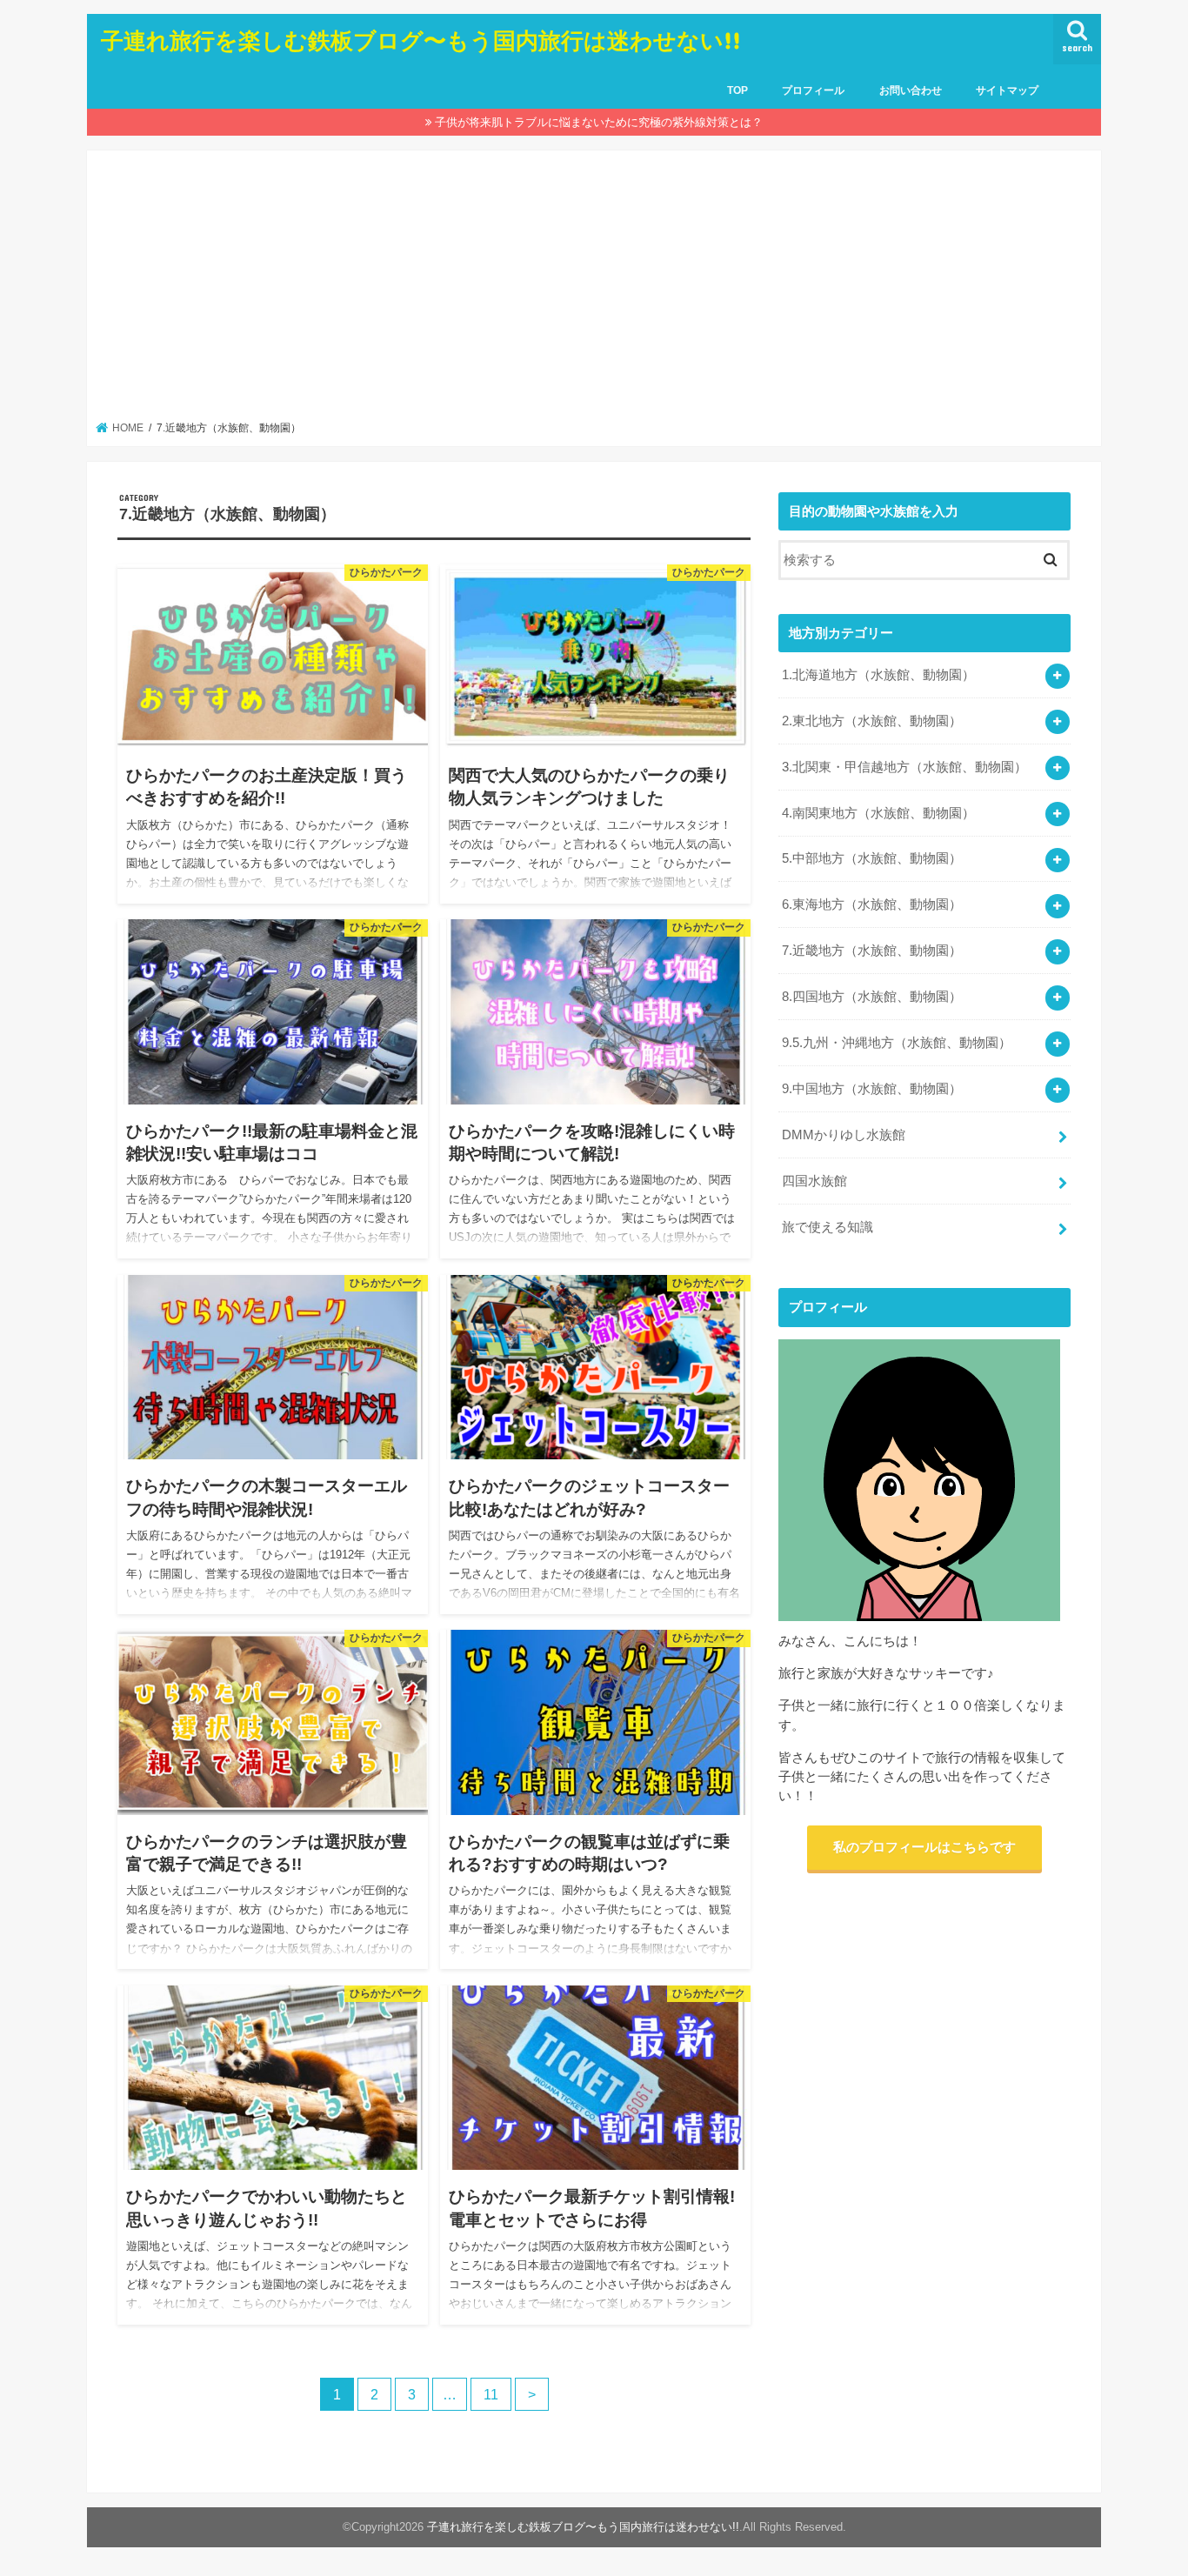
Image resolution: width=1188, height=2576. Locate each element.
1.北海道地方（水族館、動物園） (878, 675)
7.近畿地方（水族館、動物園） (872, 951)
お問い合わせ (911, 90)
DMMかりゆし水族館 (844, 1135)
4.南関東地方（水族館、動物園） (878, 813)
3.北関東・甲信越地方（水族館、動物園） (904, 767)
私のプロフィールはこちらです (924, 1847)
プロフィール (813, 90)
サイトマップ (1007, 90)
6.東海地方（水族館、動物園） (872, 904)
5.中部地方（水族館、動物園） (872, 858)
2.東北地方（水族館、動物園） (872, 721)
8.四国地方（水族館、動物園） (872, 997)
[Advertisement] (594, 290)
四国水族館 (814, 1181)
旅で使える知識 (828, 1227)
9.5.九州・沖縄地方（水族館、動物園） (897, 1043)
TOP (737, 90)
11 (491, 2394)
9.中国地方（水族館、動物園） (872, 1089)
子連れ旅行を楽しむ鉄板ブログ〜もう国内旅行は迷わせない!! (421, 40)
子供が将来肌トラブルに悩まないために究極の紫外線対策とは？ (599, 122)
